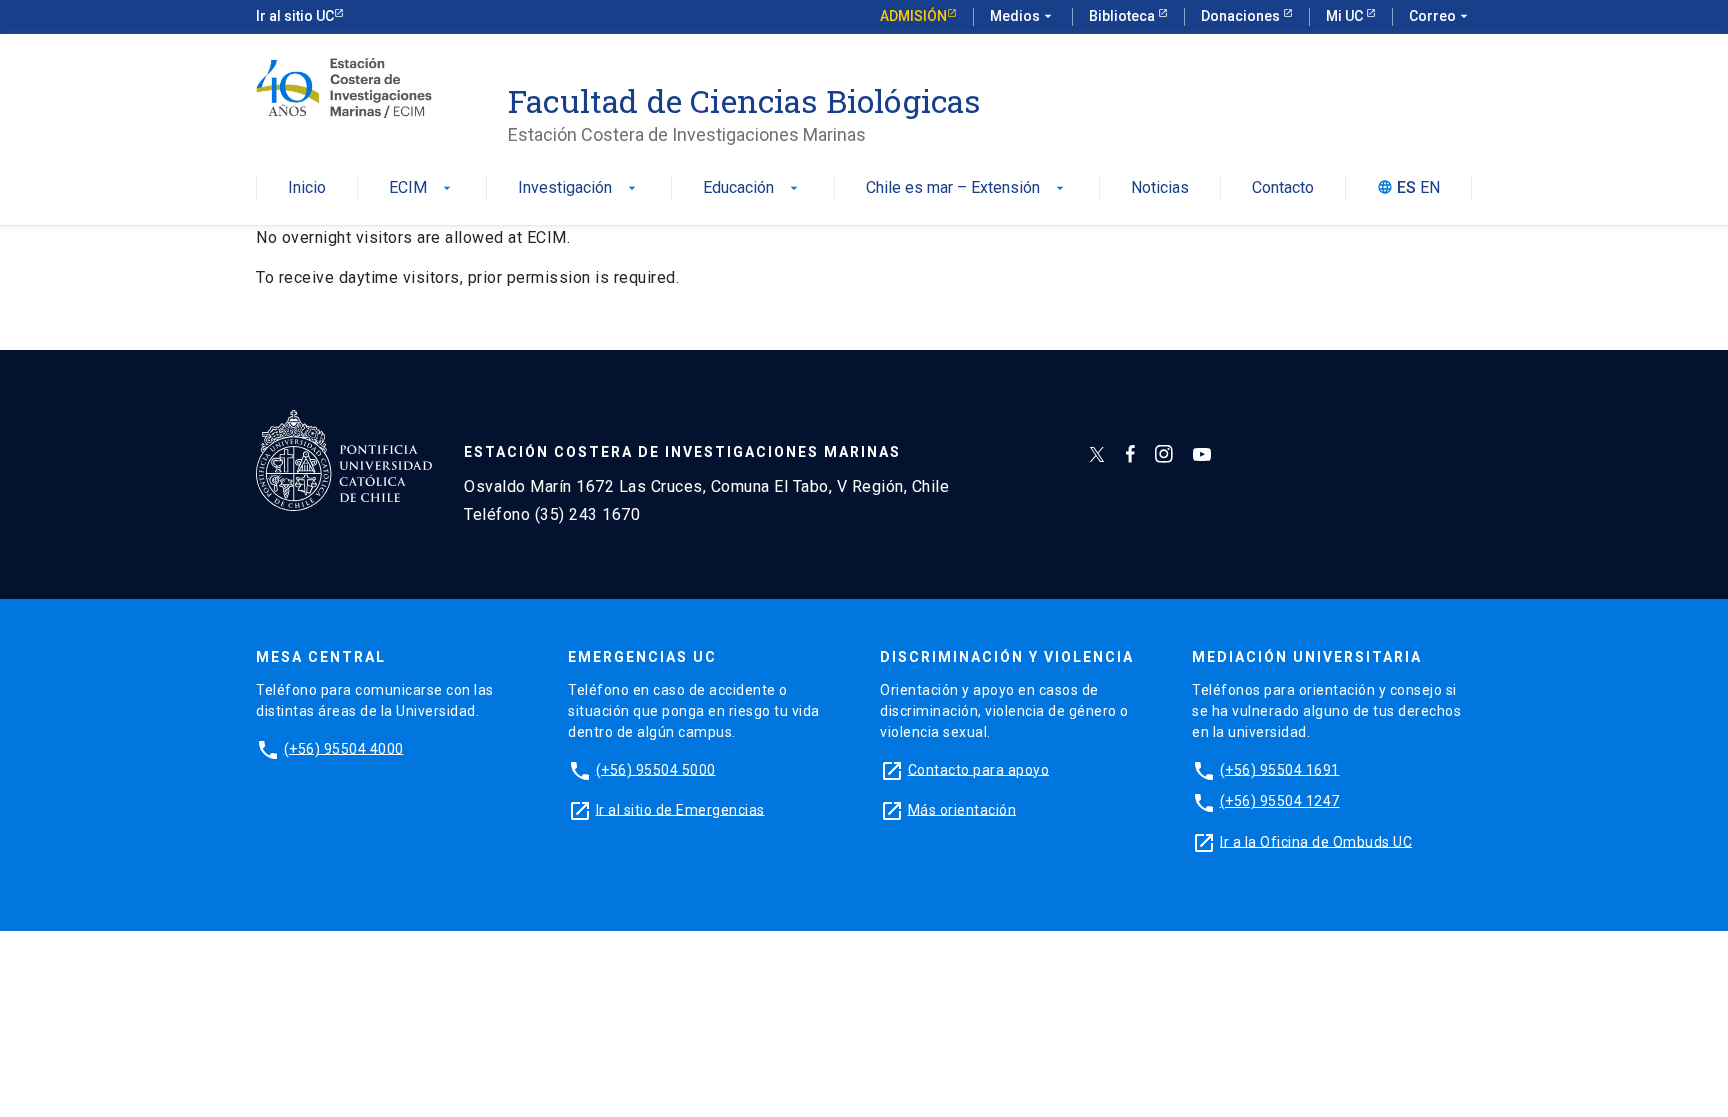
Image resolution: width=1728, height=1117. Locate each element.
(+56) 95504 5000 (656, 769)
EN (1430, 188)
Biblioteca (1123, 16)
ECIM (422, 188)
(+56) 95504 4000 (344, 748)
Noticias (1160, 188)
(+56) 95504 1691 (1280, 769)
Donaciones (1242, 16)
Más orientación (962, 809)
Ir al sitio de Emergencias (680, 809)
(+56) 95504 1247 (1280, 801)
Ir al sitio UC (295, 16)
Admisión (913, 16)
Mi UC (1346, 16)
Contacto (1283, 188)
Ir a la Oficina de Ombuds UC (1316, 841)
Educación (752, 188)
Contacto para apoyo (979, 769)
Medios (1023, 16)
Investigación (579, 188)
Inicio (307, 188)
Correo (1440, 16)
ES (1406, 188)
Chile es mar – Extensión (967, 188)
